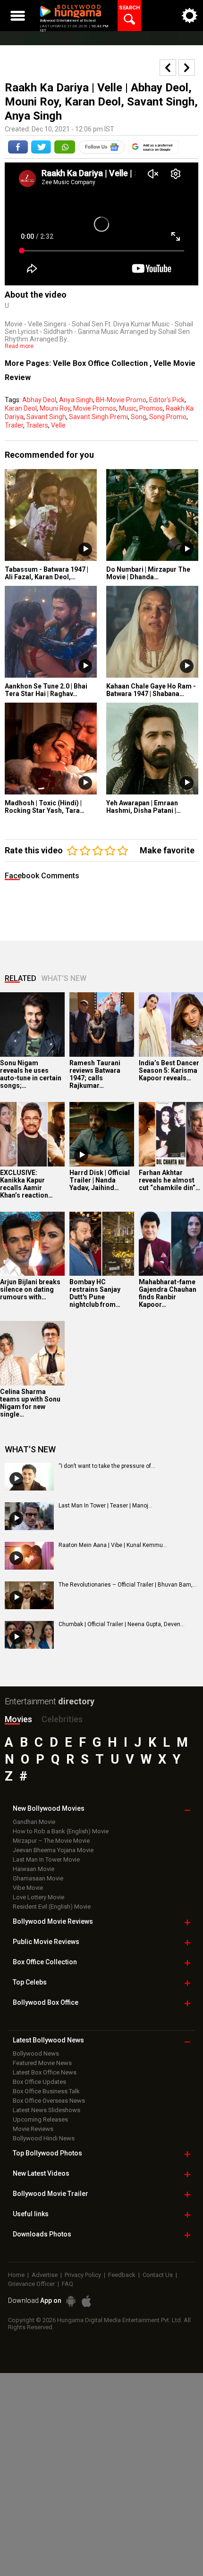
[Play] (81, 1155)
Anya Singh (76, 400)
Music (128, 408)
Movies (18, 1719)
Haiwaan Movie (34, 1869)
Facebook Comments (42, 876)
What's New (64, 978)
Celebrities (62, 1719)
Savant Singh (46, 417)
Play (85, 549)
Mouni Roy (55, 408)
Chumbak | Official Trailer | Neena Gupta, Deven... (122, 1624)
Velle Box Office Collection (101, 363)
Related (21, 978)
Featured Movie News (42, 2063)
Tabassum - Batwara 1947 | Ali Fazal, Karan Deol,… (47, 573)
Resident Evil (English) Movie (52, 1907)
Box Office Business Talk (46, 2091)
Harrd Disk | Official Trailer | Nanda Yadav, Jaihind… (100, 1180)
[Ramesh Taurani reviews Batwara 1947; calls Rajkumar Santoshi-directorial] (102, 1025)
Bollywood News (36, 2054)
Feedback (122, 2275)
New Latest (41, 2173)
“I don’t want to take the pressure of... (107, 1466)
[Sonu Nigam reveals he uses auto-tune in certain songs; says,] (32, 1025)
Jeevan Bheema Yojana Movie (53, 1850)
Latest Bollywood (48, 2040)
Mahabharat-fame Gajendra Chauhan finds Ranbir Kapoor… (168, 1293)
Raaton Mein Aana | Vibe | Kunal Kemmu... (113, 1545)
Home (16, 2275)
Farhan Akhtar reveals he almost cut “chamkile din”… (169, 1180)
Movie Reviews (33, 2129)
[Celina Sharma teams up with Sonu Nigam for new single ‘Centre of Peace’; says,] (32, 1353)
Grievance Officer (31, 2284)
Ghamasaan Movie (38, 1878)
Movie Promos (95, 408)
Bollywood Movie (53, 1921)
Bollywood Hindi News (44, 2138)
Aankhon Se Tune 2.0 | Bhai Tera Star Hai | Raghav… (46, 690)
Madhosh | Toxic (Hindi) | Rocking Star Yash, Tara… (45, 807)
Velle (58, 425)
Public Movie (46, 1942)
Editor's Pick (167, 400)
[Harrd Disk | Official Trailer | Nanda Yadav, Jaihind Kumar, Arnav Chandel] (102, 1134)
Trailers (37, 425)
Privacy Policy (83, 2275)
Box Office (45, 1962)
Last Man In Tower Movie (46, 1859)
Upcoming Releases (40, 2119)
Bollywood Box (46, 2002)
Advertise (45, 2275)
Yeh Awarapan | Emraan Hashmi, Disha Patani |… (144, 807)
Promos (151, 408)
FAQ (68, 2284)
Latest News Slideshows (47, 2110)
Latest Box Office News (45, 2072)
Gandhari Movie (34, 1822)
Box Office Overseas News (49, 2101)
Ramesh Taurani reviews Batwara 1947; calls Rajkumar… (95, 1074)
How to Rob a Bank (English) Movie (61, 1831)
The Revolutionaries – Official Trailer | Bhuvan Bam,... (128, 1585)
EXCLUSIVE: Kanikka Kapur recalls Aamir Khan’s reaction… (26, 1184)
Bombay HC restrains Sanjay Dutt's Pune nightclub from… (95, 1293)
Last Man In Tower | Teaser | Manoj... (106, 1506)
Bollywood (51, 2194)
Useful (31, 2214)
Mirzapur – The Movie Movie (51, 1841)
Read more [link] (19, 346)
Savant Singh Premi (98, 417)
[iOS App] (86, 2301)
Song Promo (168, 417)
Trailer (14, 425)
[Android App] (71, 2301)
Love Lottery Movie (38, 1897)
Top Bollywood (47, 2153)
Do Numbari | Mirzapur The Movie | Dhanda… (148, 573)
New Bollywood (49, 1808)
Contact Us (158, 2275)
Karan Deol (21, 408)
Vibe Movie (28, 1888)
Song (139, 417)
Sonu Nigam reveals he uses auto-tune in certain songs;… (31, 1074)
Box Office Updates (39, 2082)
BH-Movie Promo (121, 400)
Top (30, 1982)
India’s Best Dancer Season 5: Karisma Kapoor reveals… (169, 1070)
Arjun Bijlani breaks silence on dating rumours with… (30, 1289)
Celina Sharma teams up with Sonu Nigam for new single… (30, 1403)
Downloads (42, 2234)
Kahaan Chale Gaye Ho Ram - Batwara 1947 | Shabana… (151, 690)
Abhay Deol (39, 400)
